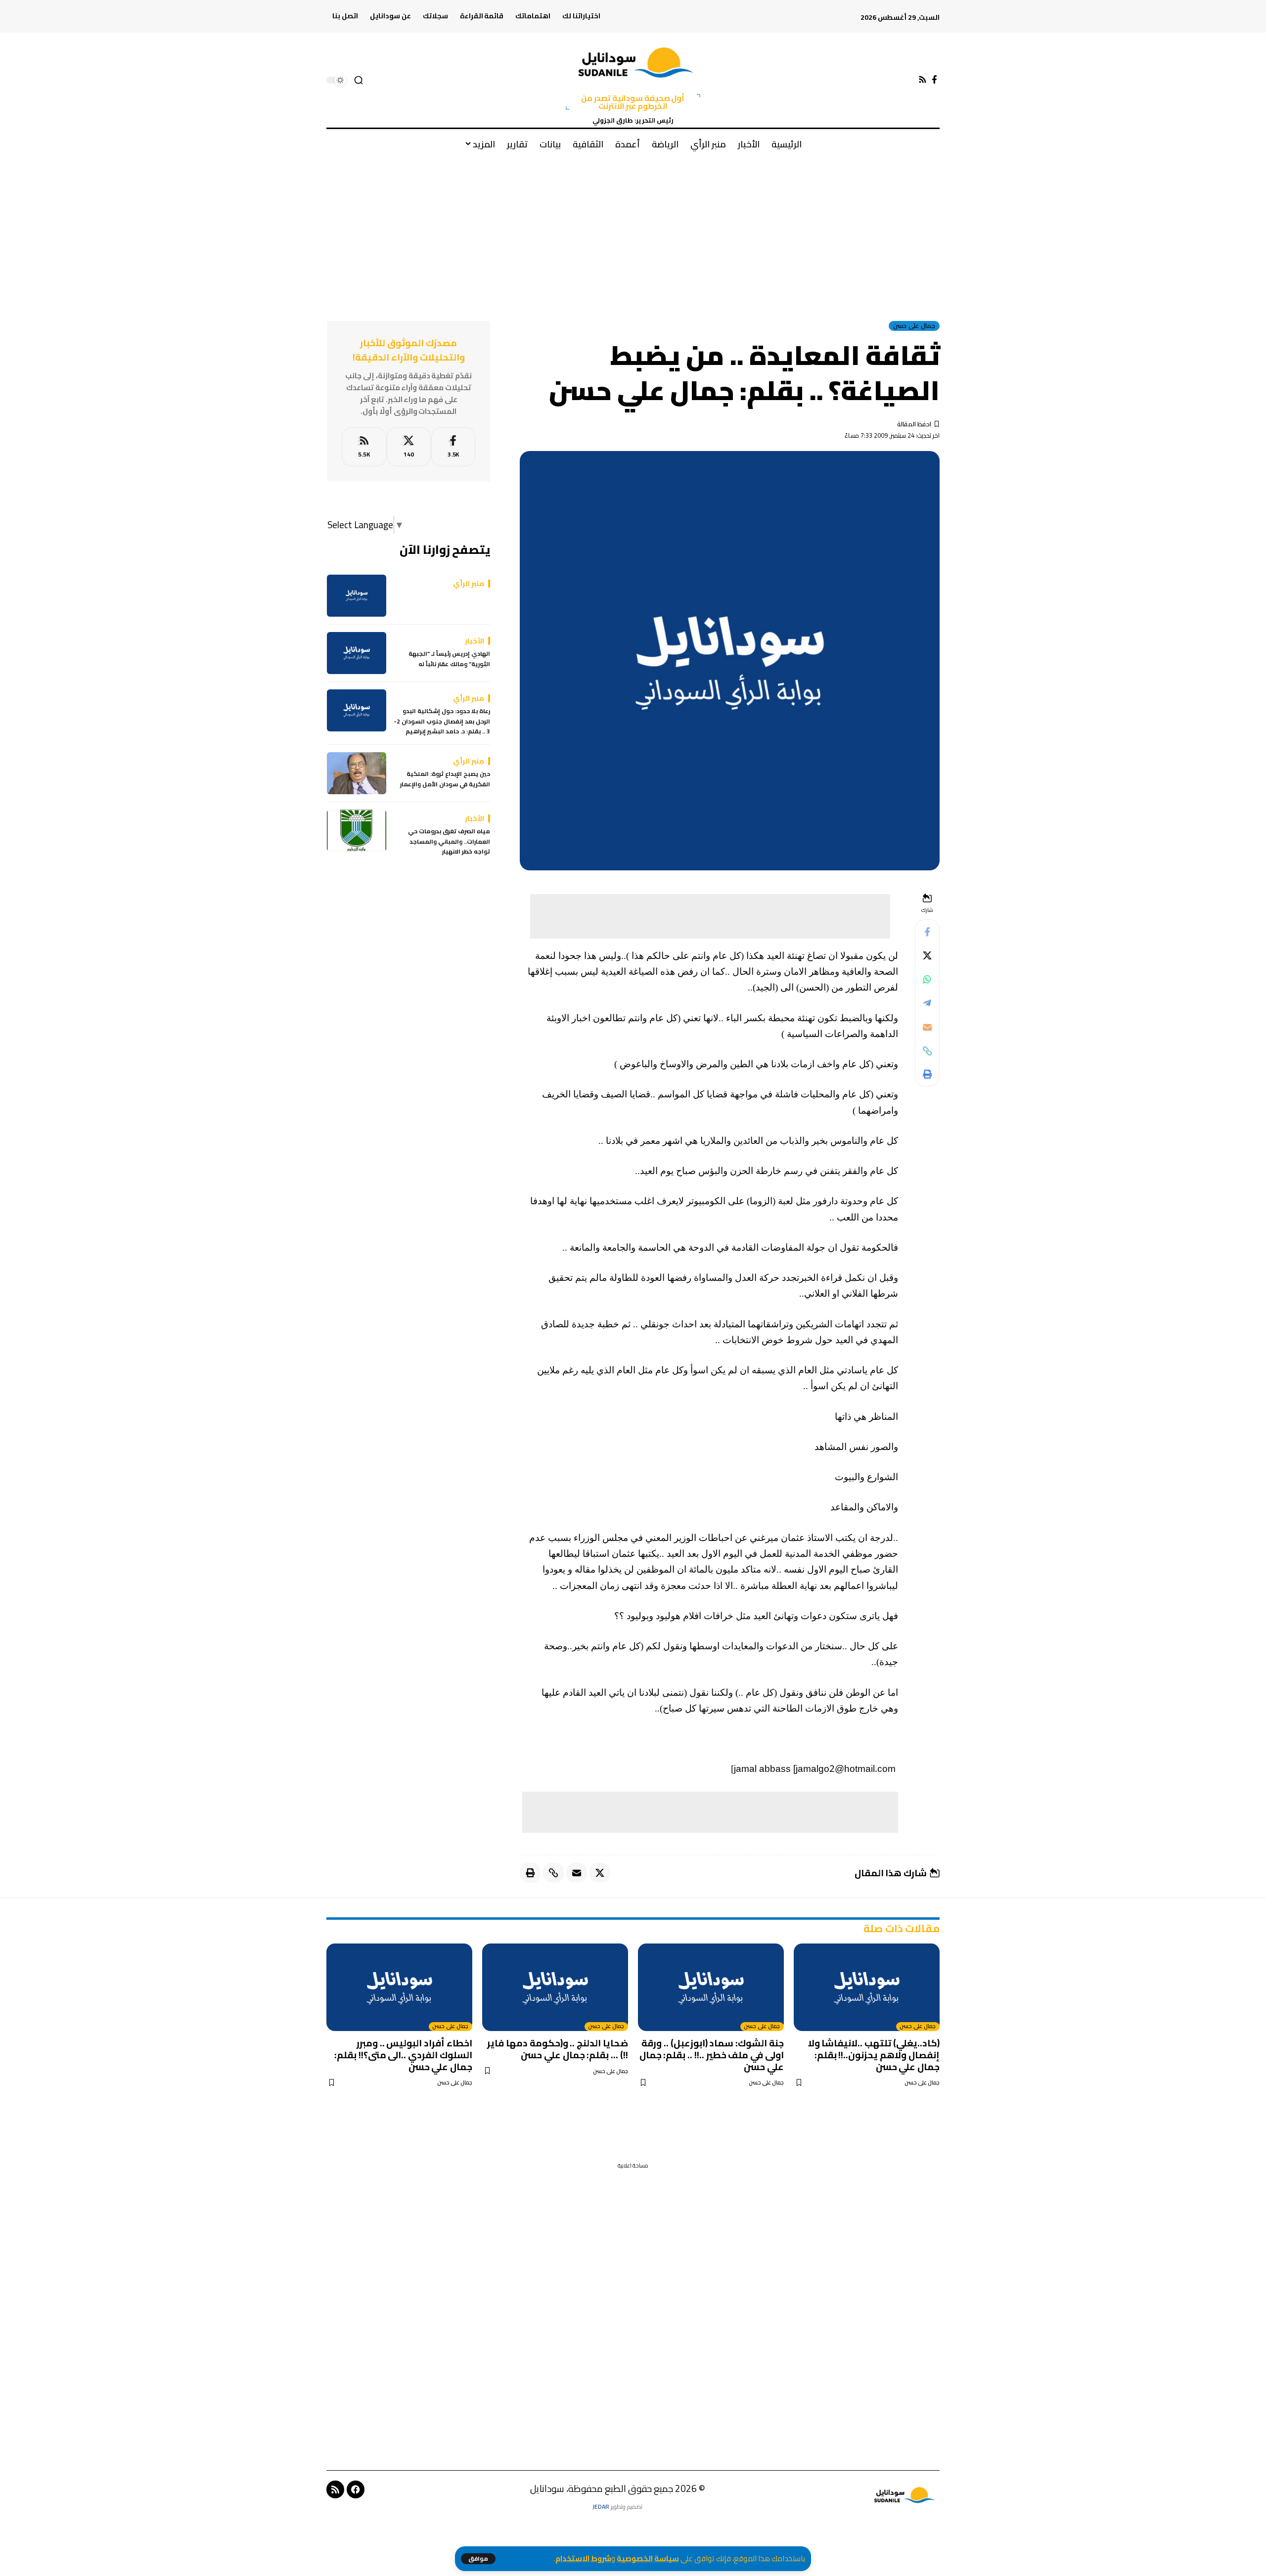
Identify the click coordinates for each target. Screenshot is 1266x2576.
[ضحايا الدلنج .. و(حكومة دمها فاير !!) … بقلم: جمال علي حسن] (555, 1987)
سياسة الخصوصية (648, 2558)
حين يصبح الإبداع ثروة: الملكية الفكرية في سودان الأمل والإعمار (445, 780)
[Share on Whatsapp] (927, 980)
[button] (478, 2559)
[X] (409, 447)
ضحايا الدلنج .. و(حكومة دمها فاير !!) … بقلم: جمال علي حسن (558, 2049)
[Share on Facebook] (927, 932)
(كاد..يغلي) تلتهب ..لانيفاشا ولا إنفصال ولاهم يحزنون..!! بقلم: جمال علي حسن (874, 2055)
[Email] (927, 1027)
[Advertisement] (633, 232)
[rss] (364, 447)
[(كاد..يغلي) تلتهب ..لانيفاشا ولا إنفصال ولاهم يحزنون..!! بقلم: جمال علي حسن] (867, 1987)
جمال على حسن (914, 326)
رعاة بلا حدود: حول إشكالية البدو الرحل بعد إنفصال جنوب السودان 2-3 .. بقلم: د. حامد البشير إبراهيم (442, 722)
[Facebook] (934, 80)
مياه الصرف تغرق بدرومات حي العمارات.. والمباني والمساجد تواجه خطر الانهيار (449, 842)
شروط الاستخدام (583, 2558)
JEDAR (601, 2507)
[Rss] (923, 80)
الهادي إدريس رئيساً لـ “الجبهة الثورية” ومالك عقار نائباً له (449, 659)
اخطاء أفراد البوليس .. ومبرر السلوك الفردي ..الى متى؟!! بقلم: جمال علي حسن (403, 2055)
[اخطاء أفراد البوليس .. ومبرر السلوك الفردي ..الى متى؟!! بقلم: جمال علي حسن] (399, 1987)
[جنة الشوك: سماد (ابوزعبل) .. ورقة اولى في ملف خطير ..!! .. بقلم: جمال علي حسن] (711, 1987)
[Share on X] (927, 956)
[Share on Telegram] (927, 1003)
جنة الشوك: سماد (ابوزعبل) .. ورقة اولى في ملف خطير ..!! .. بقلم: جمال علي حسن (712, 2055)
